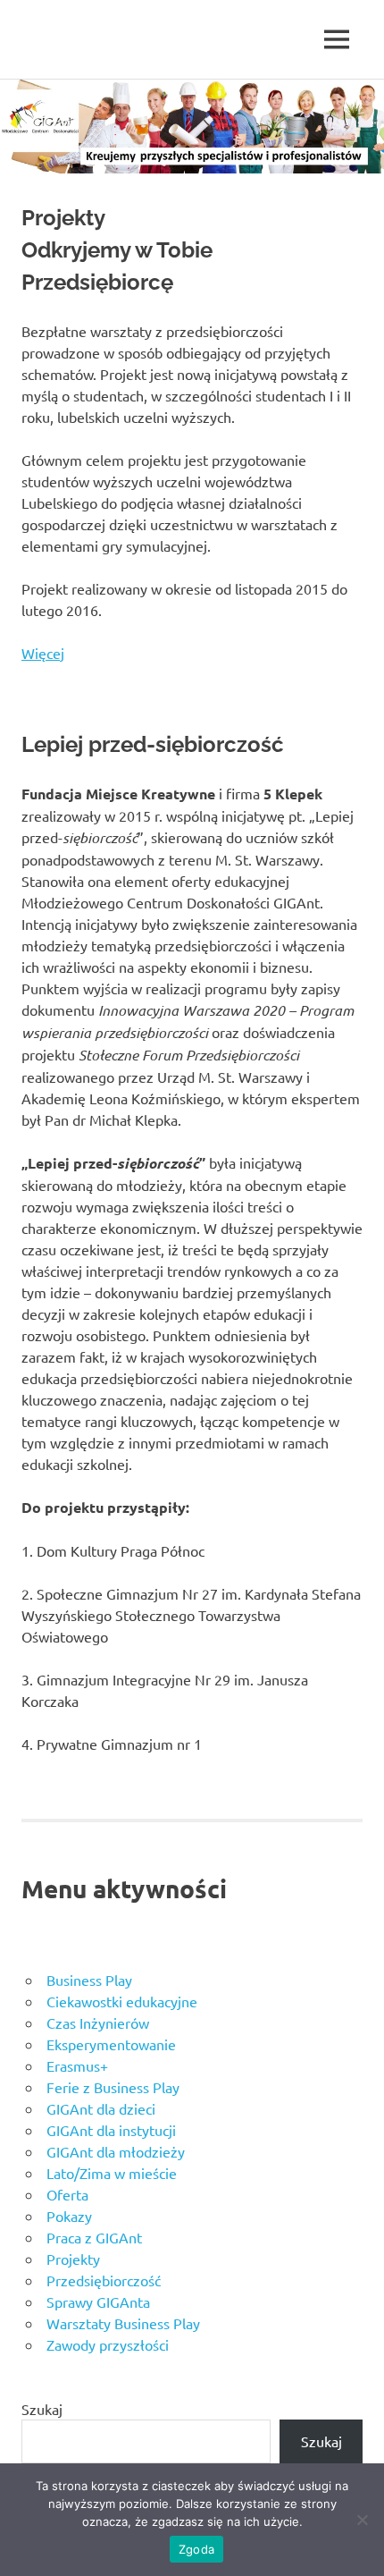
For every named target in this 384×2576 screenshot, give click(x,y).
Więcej (43, 653)
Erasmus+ (77, 2065)
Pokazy (69, 2216)
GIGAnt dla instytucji (111, 2130)
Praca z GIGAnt (94, 2237)
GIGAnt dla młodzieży (116, 2151)
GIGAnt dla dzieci (101, 2108)
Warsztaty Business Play (123, 2323)
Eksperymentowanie (111, 2044)
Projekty (73, 2259)
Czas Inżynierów (98, 2023)
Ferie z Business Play (113, 2087)
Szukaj (42, 2409)
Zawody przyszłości (108, 2344)
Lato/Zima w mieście (112, 2173)
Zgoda (196, 2549)
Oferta (67, 2194)
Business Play (89, 1980)
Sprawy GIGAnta (98, 2302)
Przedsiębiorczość (104, 2280)
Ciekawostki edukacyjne (122, 2001)
